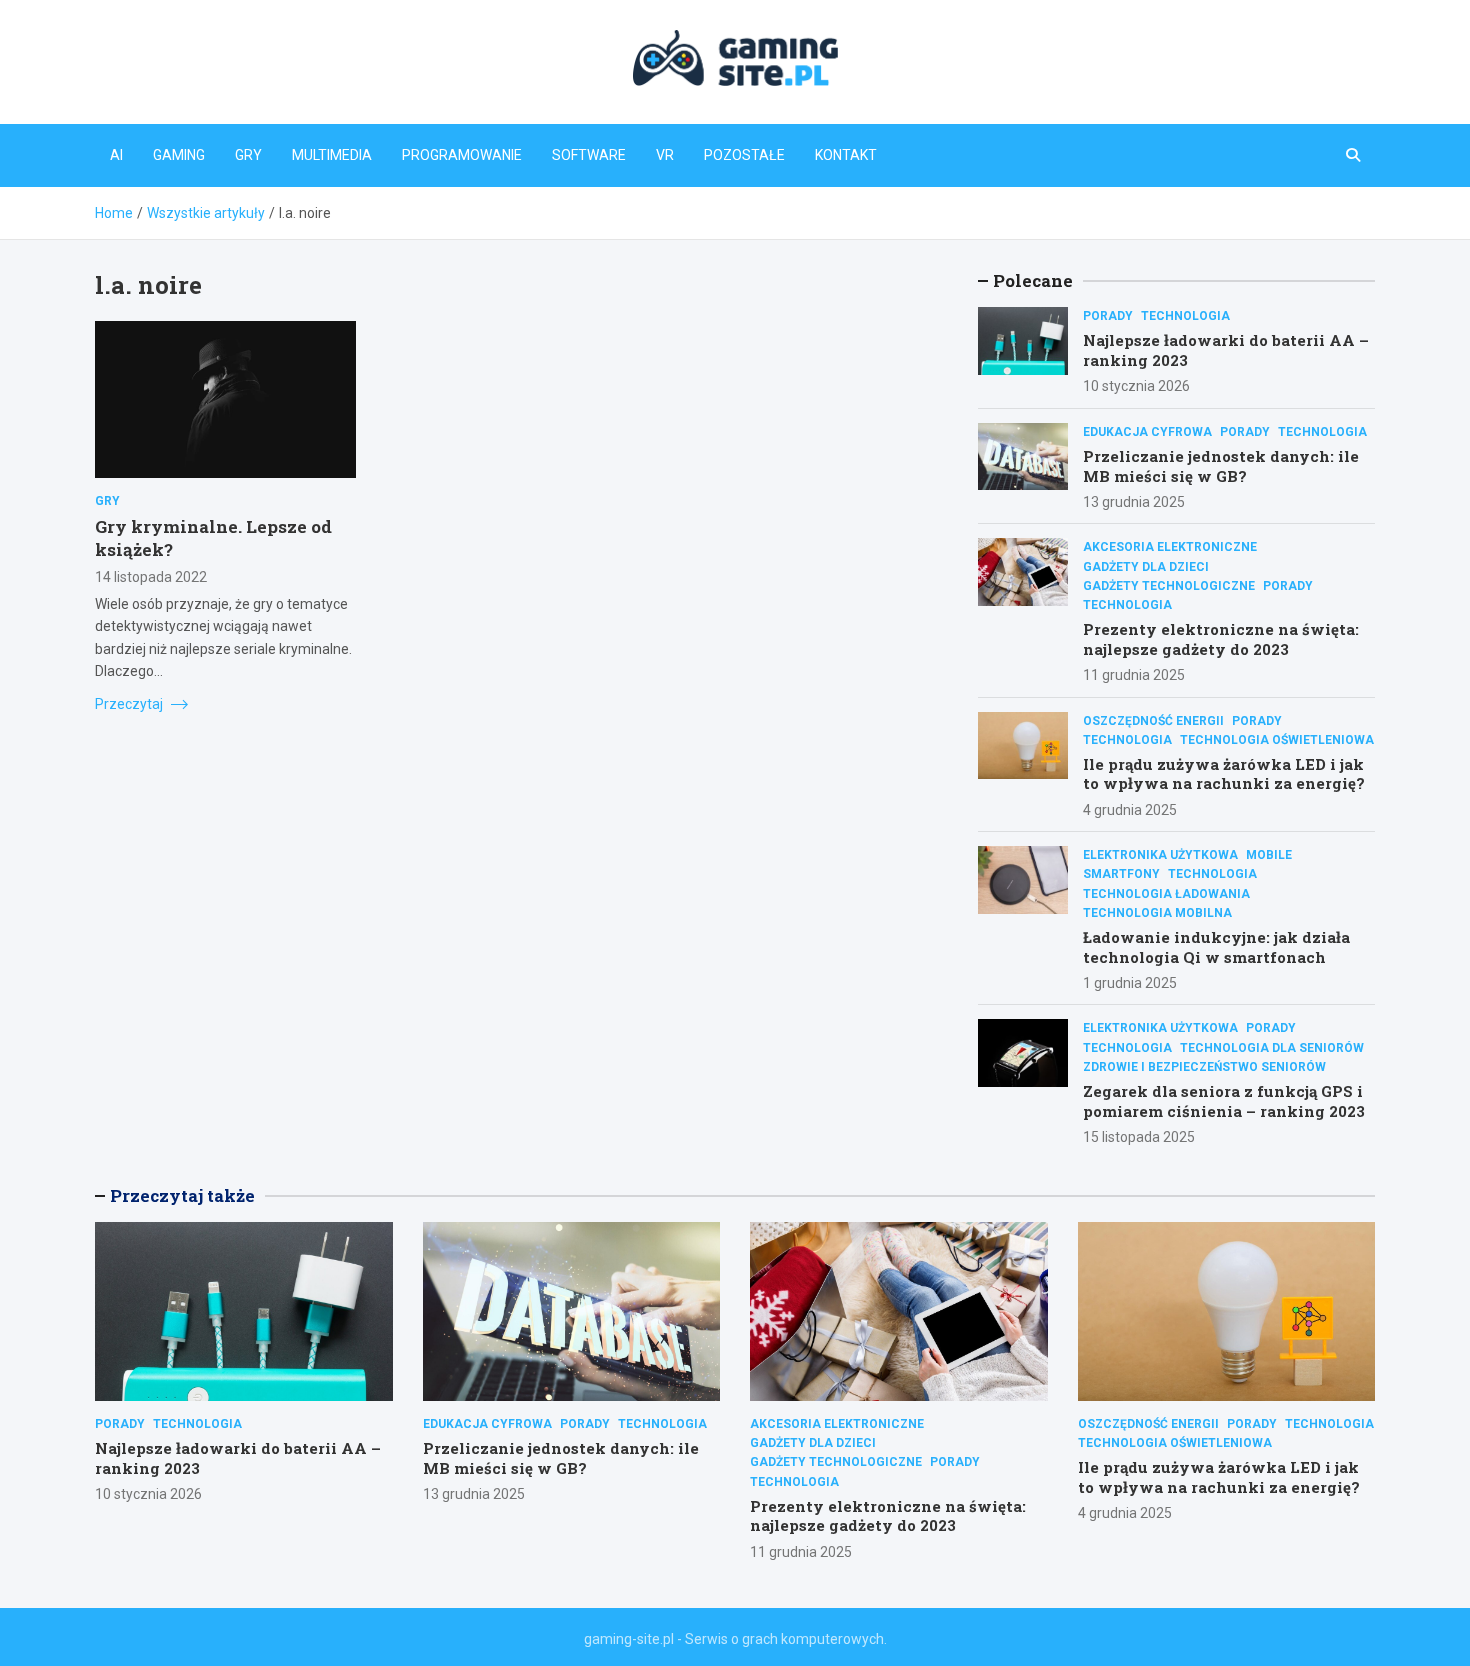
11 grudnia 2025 (1134, 675)
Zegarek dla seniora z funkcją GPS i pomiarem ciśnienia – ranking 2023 (1224, 1101)
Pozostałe (744, 155)
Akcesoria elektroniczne (1170, 547)
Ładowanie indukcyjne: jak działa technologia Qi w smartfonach (1216, 947)
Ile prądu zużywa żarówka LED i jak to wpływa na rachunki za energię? (1224, 774)
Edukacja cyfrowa (1147, 432)
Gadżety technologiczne (1169, 586)
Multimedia (332, 155)
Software (589, 155)
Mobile (1269, 855)
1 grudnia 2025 (1130, 983)
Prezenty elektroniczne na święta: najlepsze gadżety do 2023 (1221, 639)
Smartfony (1121, 874)
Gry (248, 155)
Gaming (179, 155)
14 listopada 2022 (151, 576)
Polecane (1033, 280)
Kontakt (846, 155)
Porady (1108, 316)
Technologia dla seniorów (1272, 1048)
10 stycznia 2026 (1136, 386)
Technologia (1185, 316)
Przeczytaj (130, 703)
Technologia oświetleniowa (1277, 740)
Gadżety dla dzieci (1146, 567)
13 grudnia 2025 (1134, 502)
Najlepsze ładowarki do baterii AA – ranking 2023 (1226, 350)
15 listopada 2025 (1139, 1137)
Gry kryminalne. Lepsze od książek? (213, 537)
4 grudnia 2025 (1130, 810)
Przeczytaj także (182, 1195)
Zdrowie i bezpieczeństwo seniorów (1204, 1067)
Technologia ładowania (1166, 894)
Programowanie (462, 155)
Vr (665, 155)
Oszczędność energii (1153, 721)
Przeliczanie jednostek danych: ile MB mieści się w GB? (1221, 466)
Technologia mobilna (1157, 913)
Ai (116, 155)
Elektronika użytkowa (1160, 855)
